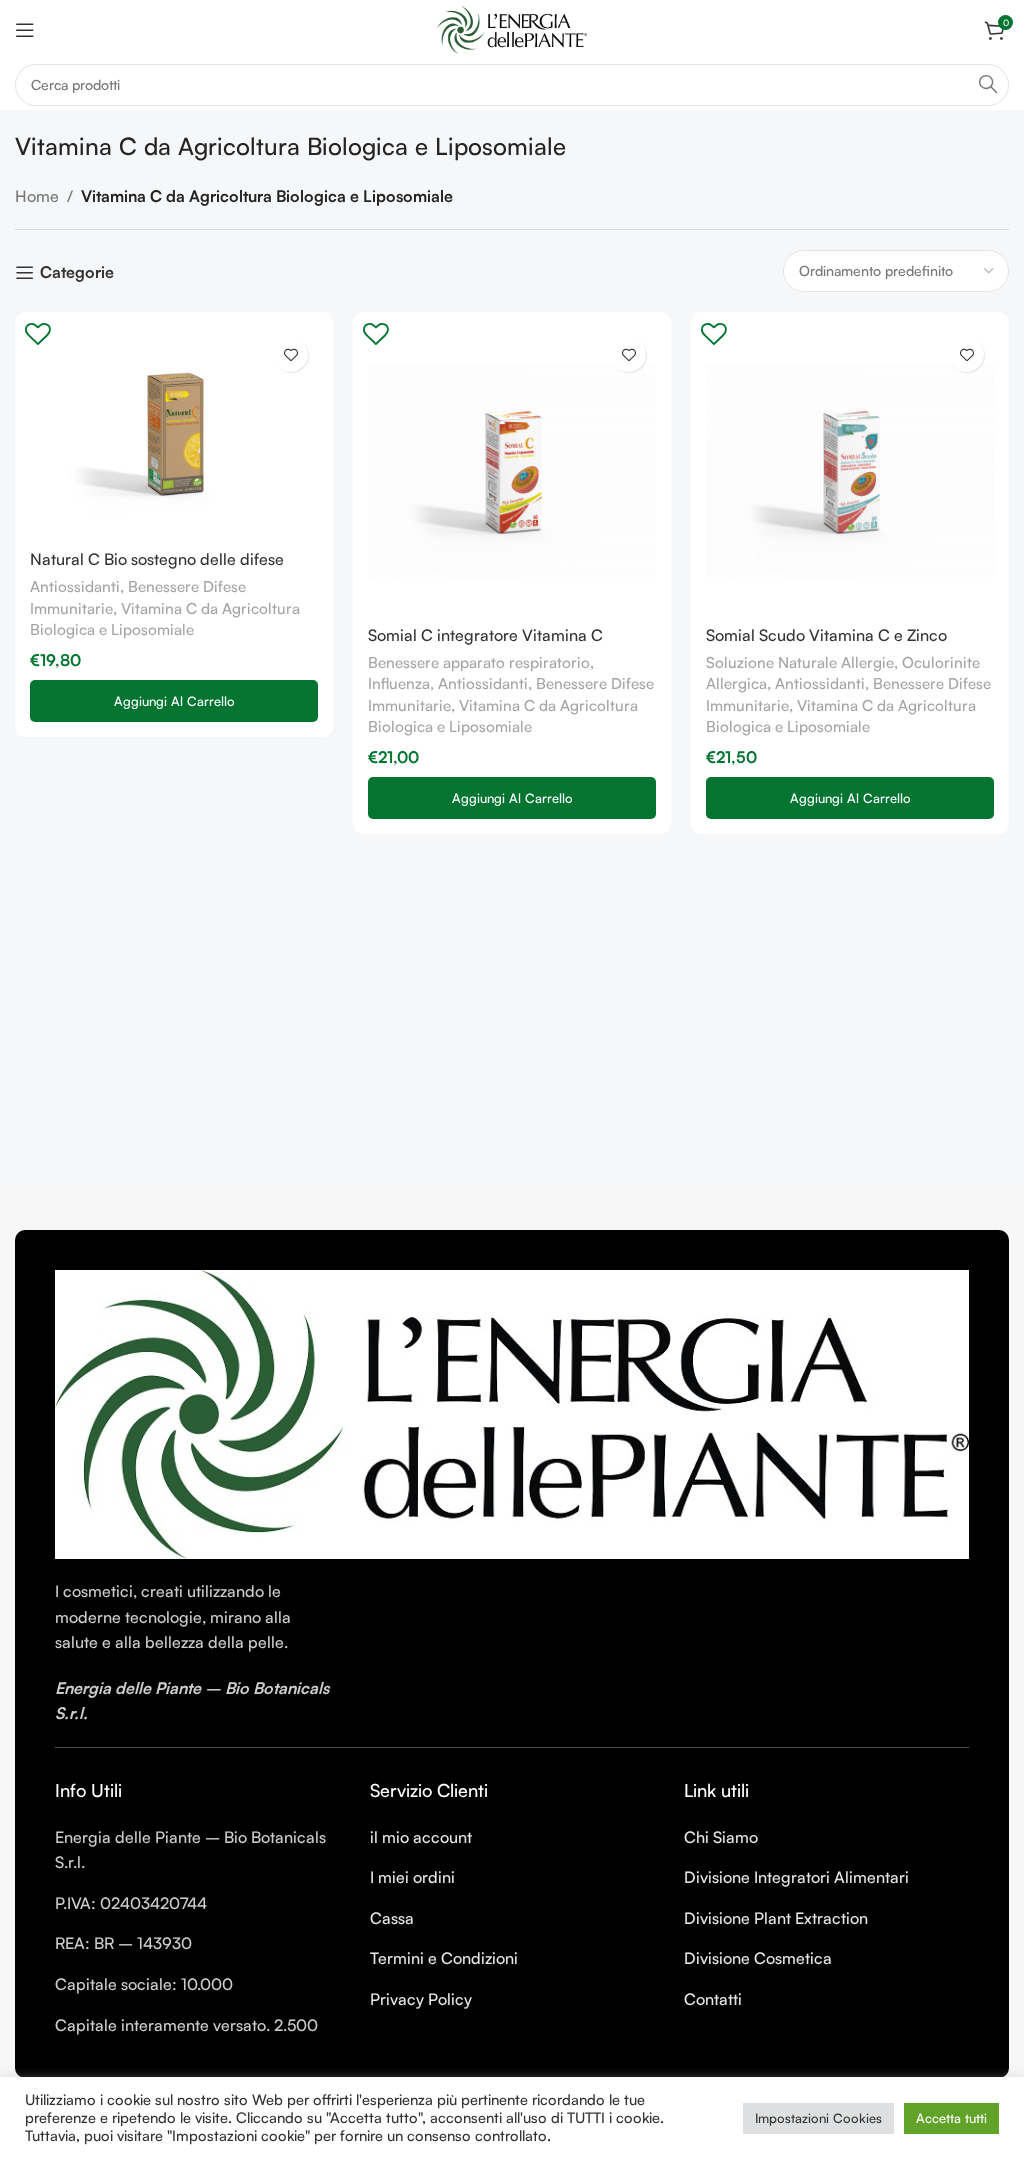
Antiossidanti (75, 586)
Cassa (392, 1918)
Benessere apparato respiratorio (479, 662)
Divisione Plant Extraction (776, 1918)
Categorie (77, 272)
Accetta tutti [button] (951, 2118)
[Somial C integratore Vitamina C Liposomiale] (512, 471)
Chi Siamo (721, 1837)
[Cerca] (988, 85)
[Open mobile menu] (25, 30)
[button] (174, 701)
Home (37, 196)
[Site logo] (512, 28)
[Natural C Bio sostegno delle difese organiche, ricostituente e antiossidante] (174, 433)
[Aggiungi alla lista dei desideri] (290, 354)
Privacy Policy (421, 1999)
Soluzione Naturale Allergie (800, 662)
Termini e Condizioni (444, 1958)
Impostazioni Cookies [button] (818, 2118)
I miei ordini (412, 1877)
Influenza (399, 683)
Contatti (713, 1999)
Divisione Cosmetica (758, 1958)
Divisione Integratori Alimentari (796, 1877)
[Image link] (512, 1412)
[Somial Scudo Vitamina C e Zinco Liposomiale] (850, 471)
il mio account (421, 1837)
